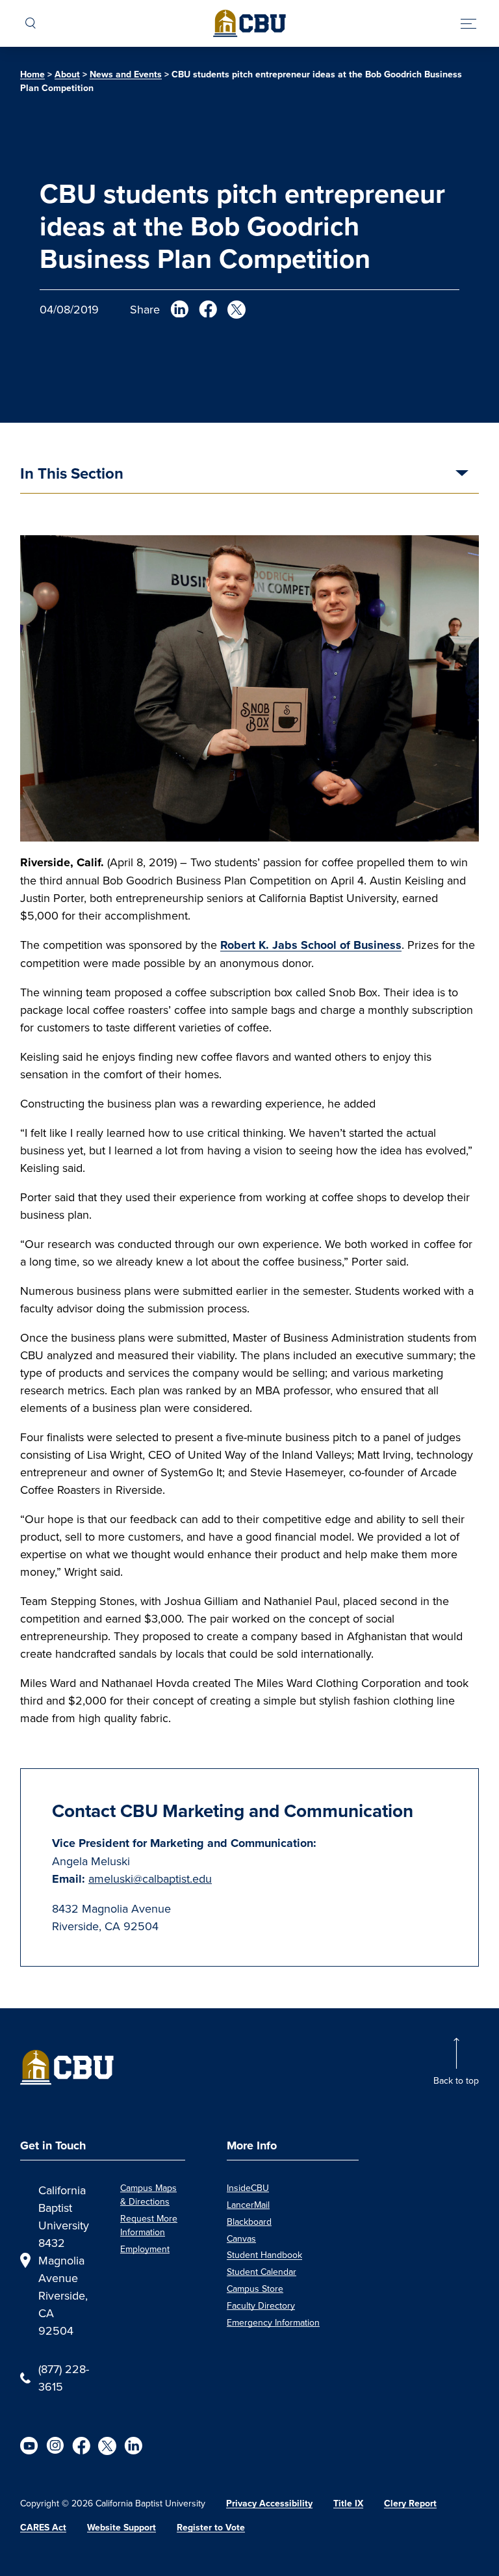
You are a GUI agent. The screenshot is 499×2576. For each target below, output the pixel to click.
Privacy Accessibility (269, 2503)
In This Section (72, 475)
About (67, 74)
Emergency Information (273, 2322)
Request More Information (149, 2225)
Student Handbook (264, 2255)
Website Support (122, 2528)
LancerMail (248, 2205)
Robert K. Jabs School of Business (311, 945)
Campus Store (255, 2289)
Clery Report (410, 2503)
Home (32, 74)
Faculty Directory (261, 2305)
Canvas (241, 2238)
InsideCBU (248, 2188)
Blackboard (249, 2222)
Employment (145, 2249)
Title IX (348, 2503)
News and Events (126, 74)
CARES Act (43, 2528)
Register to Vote (211, 2528)
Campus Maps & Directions (148, 2195)
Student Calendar (262, 2272)
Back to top (456, 2080)
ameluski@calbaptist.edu (150, 1879)
